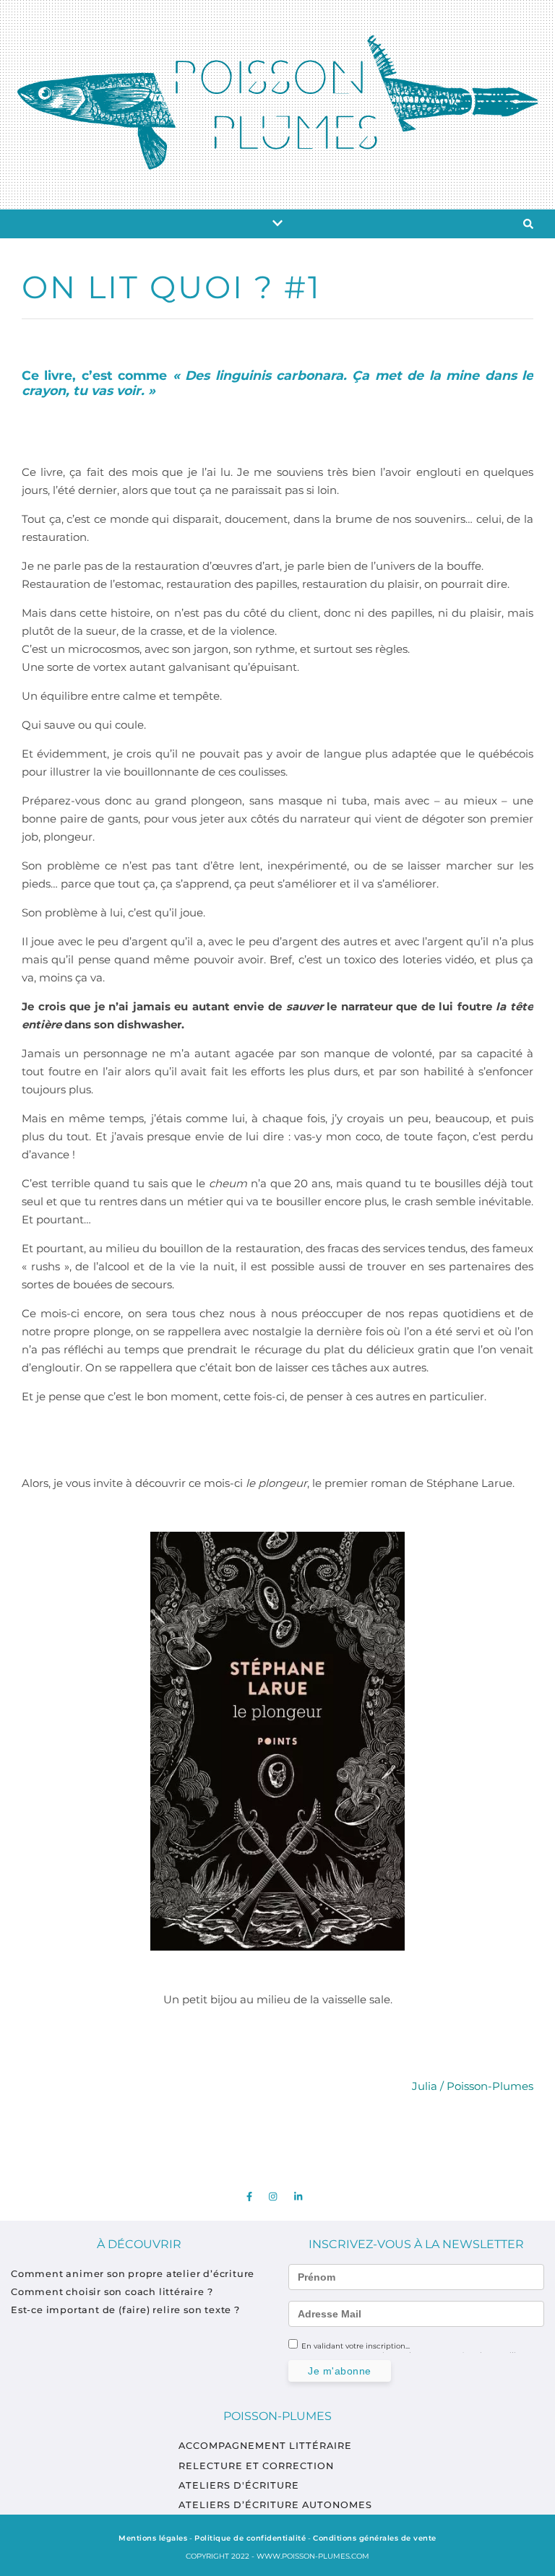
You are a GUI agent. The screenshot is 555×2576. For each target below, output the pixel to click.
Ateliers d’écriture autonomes (275, 2505)
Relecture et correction (256, 2466)
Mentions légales (153, 2538)
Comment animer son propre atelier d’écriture (133, 2274)
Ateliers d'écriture (239, 2485)
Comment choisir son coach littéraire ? (113, 2292)
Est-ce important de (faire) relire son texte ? (127, 2310)
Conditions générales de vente (375, 2538)
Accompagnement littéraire (265, 2446)
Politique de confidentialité (250, 2538)
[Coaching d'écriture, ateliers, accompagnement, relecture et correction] (277, 102)
